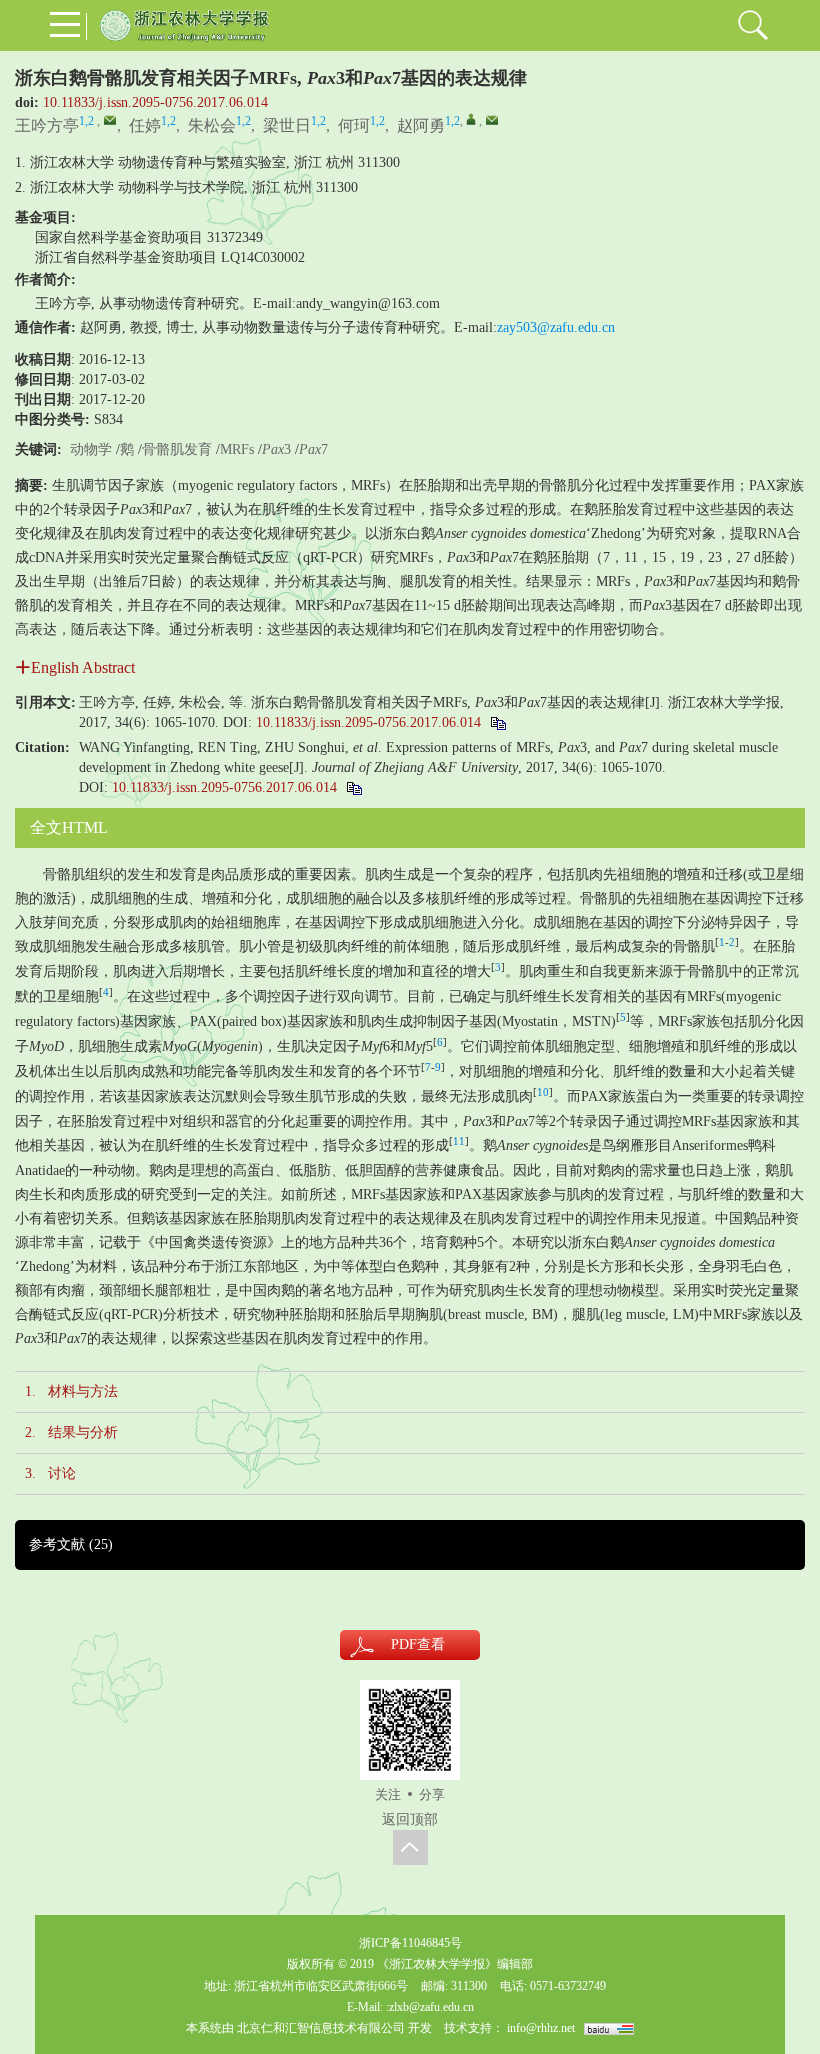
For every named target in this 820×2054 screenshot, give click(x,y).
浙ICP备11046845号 (410, 1943)
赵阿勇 (421, 125)
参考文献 (71, 1544)
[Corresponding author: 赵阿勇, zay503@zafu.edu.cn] (471, 119)
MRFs (237, 449)
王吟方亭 (47, 125)
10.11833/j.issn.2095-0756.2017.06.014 (155, 102)
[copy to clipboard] (353, 787)
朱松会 (212, 125)
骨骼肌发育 (177, 449)
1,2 (86, 121)
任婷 (145, 125)
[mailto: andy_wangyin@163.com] (110, 120)
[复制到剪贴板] (497, 722)
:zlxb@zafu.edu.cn (430, 2007)
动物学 (91, 449)
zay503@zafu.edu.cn (556, 327)
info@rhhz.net (541, 2028)
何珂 (354, 125)
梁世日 (287, 125)
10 (543, 1092)
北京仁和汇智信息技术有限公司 (321, 2028)
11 (459, 1141)
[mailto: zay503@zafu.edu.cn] (492, 120)
